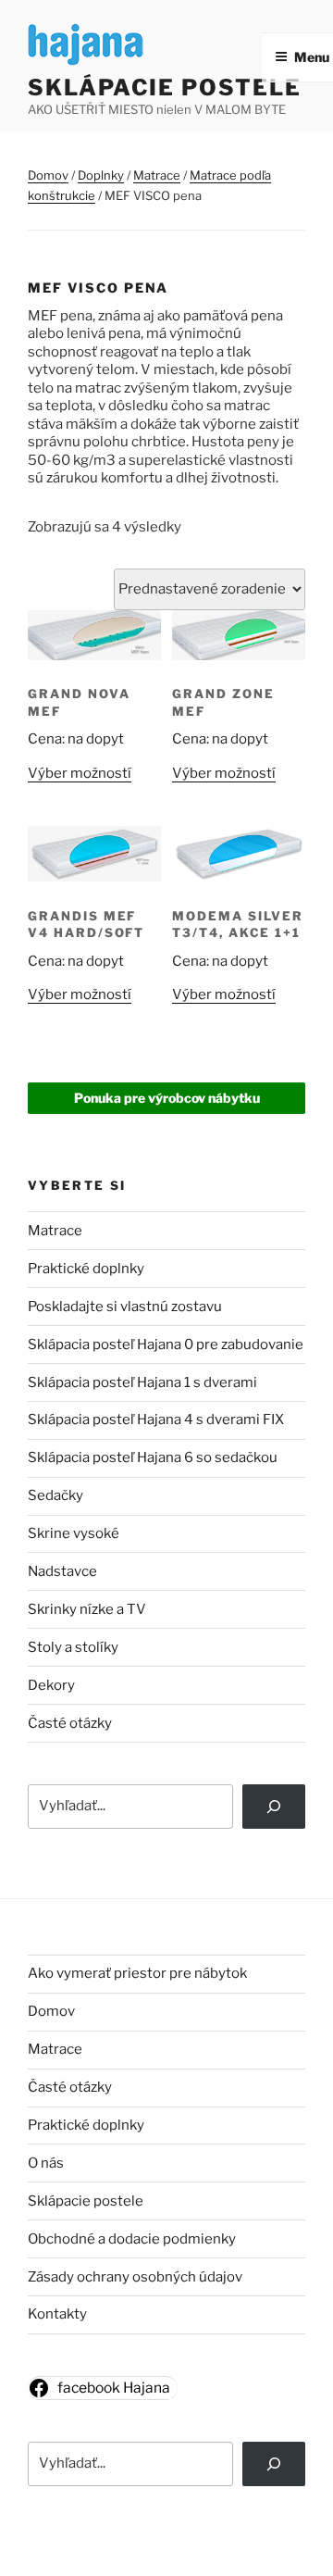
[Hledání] (274, 1807)
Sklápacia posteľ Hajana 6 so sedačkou (153, 1457)
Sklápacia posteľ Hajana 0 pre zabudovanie (166, 1344)
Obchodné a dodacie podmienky (132, 2239)
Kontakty (57, 2314)
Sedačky (55, 1495)
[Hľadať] (274, 2464)
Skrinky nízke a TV (87, 1609)
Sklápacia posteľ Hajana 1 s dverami (142, 1382)
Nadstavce (62, 1571)
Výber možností (80, 773)
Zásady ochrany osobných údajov (135, 2277)
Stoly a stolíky (73, 1647)
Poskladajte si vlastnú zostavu (125, 1307)
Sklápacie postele (165, 88)
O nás (46, 2163)
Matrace (157, 175)
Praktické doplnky (86, 1269)
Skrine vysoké (74, 1533)
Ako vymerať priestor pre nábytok (137, 1973)
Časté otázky (70, 1723)
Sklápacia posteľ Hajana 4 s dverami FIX (156, 1419)
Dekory (51, 1685)
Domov (48, 175)
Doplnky (101, 175)
